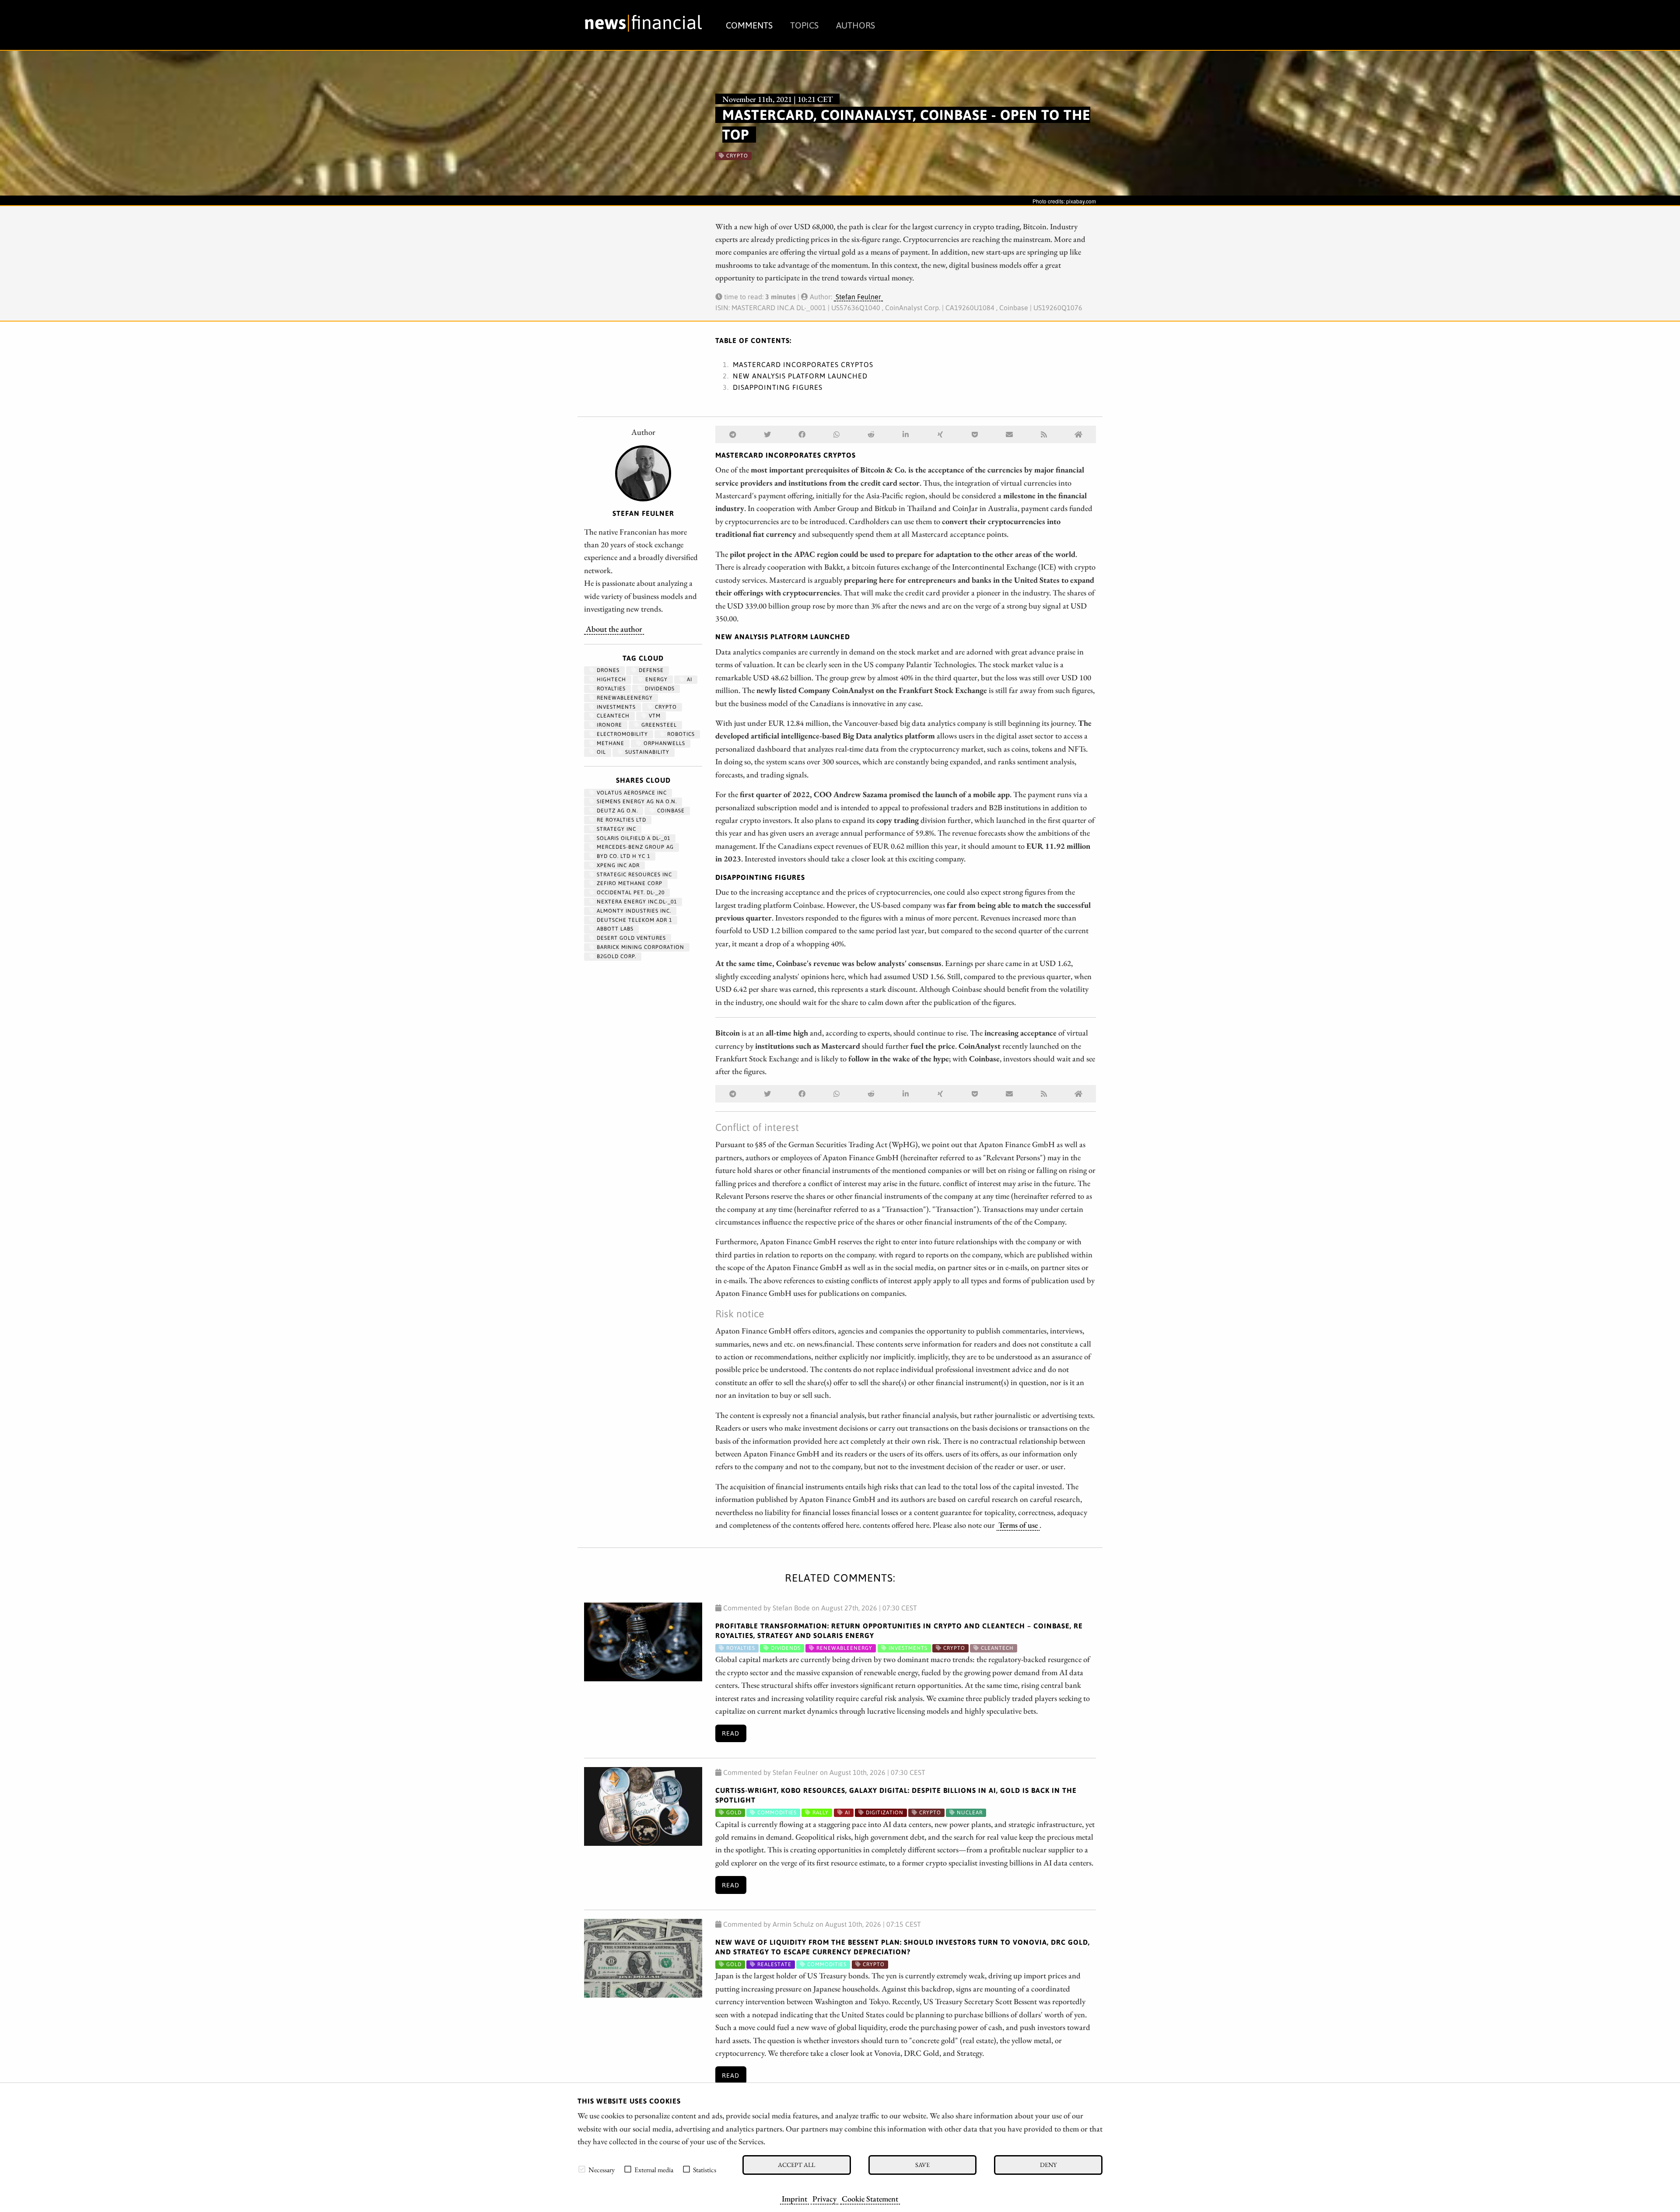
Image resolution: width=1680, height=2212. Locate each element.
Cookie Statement (870, 2198)
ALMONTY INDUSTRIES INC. (633, 911)
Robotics (680, 734)
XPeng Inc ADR (617, 865)
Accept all (796, 2165)
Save (922, 2165)
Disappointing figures (778, 387)
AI (689, 679)
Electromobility (621, 734)
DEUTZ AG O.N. (616, 811)
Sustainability (646, 752)
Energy (656, 679)
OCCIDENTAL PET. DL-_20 (630, 892)
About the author (614, 629)
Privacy (824, 2198)
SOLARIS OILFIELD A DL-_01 (633, 838)
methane (610, 743)
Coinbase (670, 811)
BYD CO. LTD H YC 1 (623, 856)
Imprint (794, 2198)
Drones (607, 670)
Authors (856, 25)
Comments (749, 25)
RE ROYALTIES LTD (621, 820)
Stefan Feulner (858, 297)
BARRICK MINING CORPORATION (640, 947)
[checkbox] (582, 2169)
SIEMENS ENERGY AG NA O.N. (636, 801)
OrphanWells (663, 743)
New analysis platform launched (800, 376)
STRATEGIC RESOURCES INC (633, 875)
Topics (804, 25)
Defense (650, 670)
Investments (615, 707)
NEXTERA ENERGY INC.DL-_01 (636, 902)
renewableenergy (624, 698)
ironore (609, 725)
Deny (1048, 2165)
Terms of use (1018, 1525)
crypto (665, 707)
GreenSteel (658, 725)
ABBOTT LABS (614, 929)
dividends (659, 689)
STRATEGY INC (616, 829)
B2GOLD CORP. (616, 956)
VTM (654, 716)
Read (731, 1733)
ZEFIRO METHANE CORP (629, 883)
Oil (600, 752)
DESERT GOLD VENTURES (630, 938)
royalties (610, 689)
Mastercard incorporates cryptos (803, 364)
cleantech (612, 716)
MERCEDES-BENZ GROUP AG (634, 847)
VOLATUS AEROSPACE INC (631, 793)
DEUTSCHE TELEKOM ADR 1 (633, 920)
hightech (611, 679)
